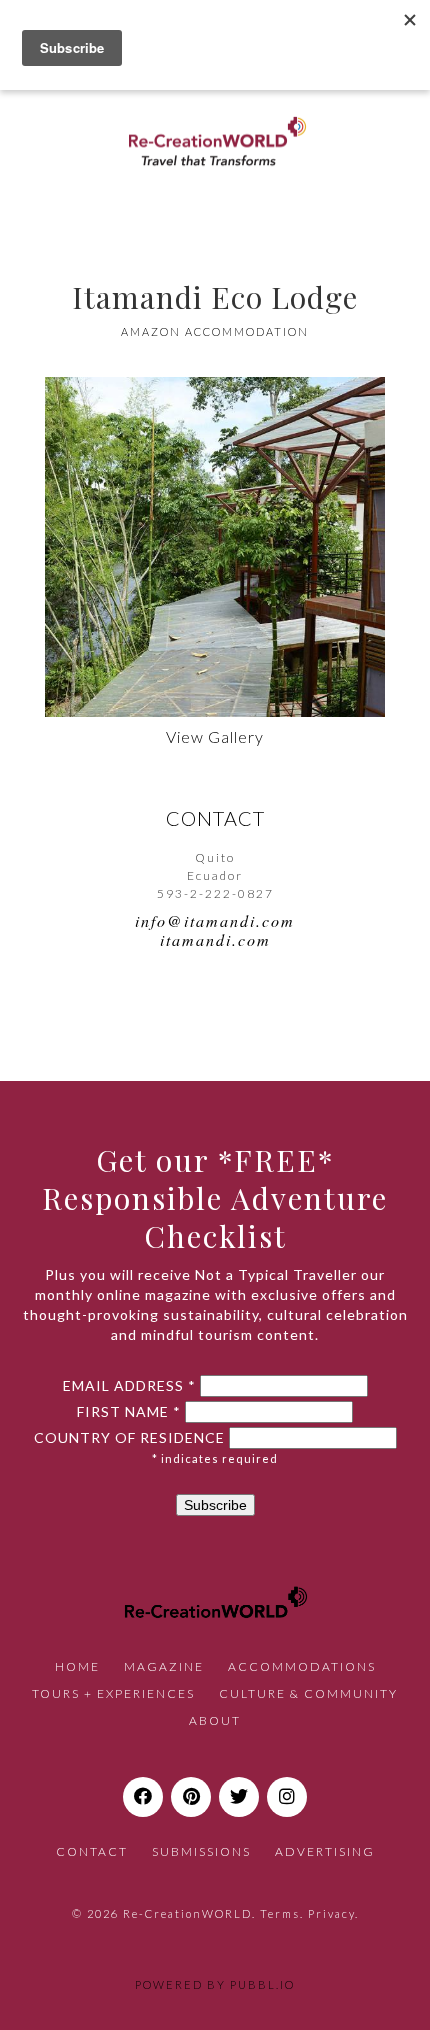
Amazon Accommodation (215, 331)
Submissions (201, 1851)
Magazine (164, 1666)
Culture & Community (308, 1693)
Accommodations (302, 1666)
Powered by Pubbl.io (215, 1984)
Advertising (325, 1851)
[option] (215, 547)
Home (77, 1666)
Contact (92, 1851)
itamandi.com (215, 939)
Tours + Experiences (113, 1693)
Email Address (129, 1386)
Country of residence (129, 1438)
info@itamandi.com (215, 920)
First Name (129, 1412)
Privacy (331, 1913)
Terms (280, 1913)
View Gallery (215, 736)
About (215, 1720)
